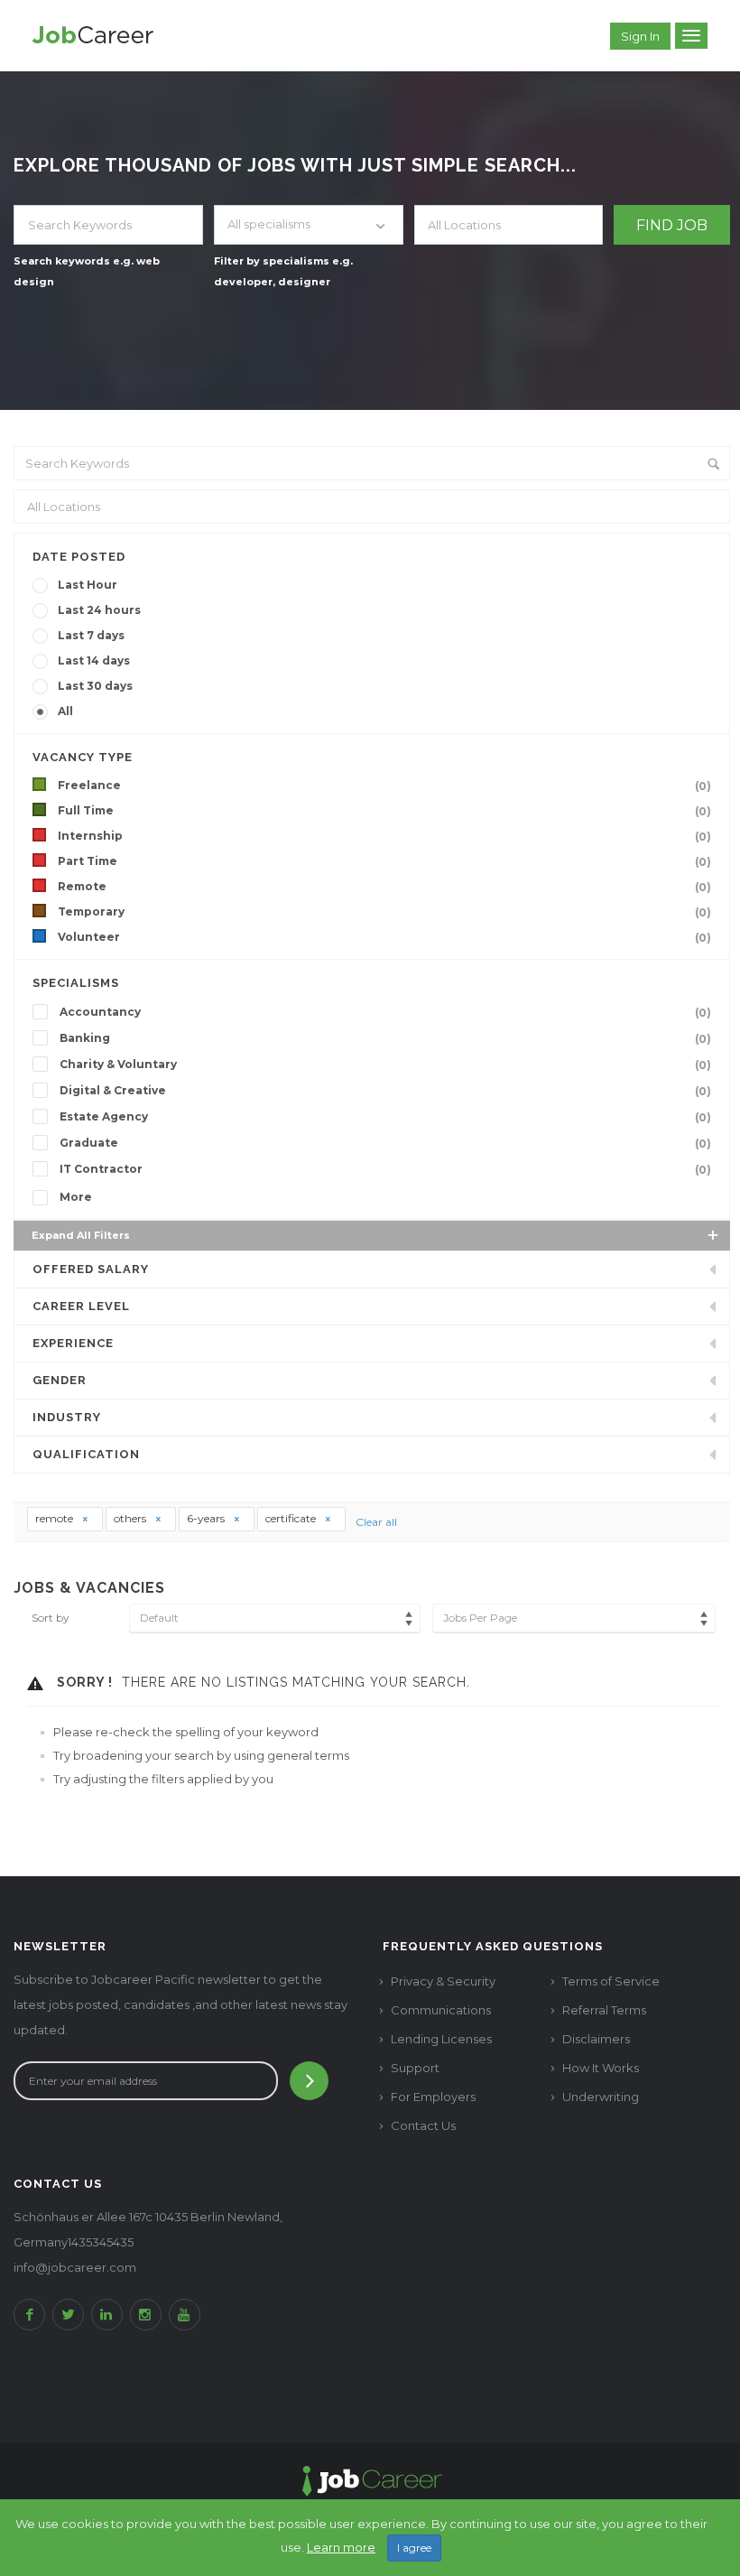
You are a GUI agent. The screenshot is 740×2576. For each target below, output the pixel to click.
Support (415, 2068)
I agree (414, 2548)
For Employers (433, 2097)
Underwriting (601, 2097)
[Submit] (309, 2081)
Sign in (640, 36)
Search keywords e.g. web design (87, 271)
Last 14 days (94, 660)
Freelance (384, 786)
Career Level (81, 1306)
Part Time (384, 861)
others (131, 1518)
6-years (207, 1518)
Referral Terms (604, 2010)
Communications (441, 2010)
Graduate (385, 1143)
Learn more (341, 2547)
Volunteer (384, 937)
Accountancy (385, 1012)
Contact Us (423, 2125)
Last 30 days (95, 686)
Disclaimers (596, 2039)
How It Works (601, 2068)
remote (55, 1518)
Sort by (51, 1618)
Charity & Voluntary (385, 1065)
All (65, 711)
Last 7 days (91, 635)
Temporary (384, 912)
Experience (73, 1343)
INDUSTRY (67, 1417)
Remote (384, 887)
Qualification (86, 1454)
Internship (384, 836)
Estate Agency (385, 1117)
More (76, 1197)
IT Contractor (385, 1169)
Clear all (376, 1522)
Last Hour (88, 585)
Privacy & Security (443, 1981)
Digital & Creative (385, 1091)
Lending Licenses (441, 2039)
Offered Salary (91, 1269)
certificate (292, 1518)
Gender (60, 1380)
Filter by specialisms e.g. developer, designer (283, 271)
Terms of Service (611, 1981)
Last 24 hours (99, 610)
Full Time (384, 811)
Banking (385, 1038)
